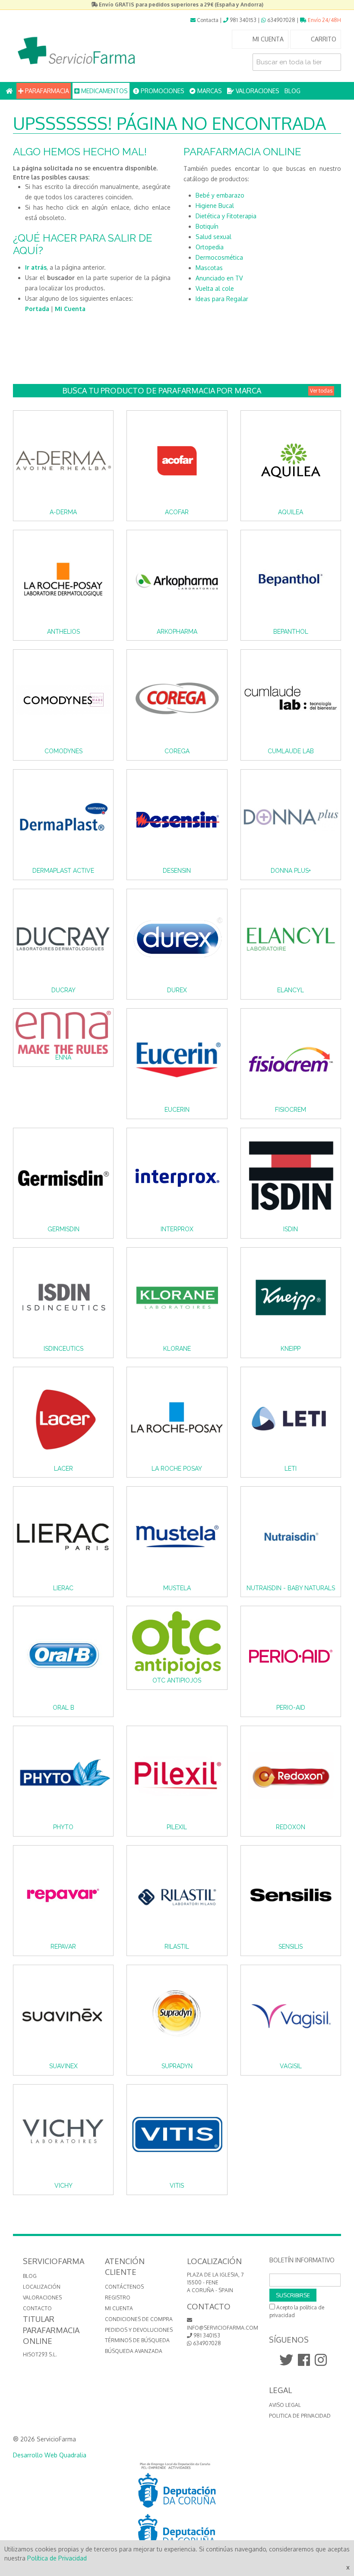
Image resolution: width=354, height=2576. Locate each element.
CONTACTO (37, 2308)
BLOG (292, 91)
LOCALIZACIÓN (42, 2287)
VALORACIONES (257, 91)
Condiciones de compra (139, 2319)
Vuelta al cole (215, 288)
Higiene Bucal (215, 206)
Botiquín (207, 226)
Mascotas (209, 268)
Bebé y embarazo (220, 195)
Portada (37, 309)
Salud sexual (213, 237)
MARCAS (209, 91)
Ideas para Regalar (222, 299)
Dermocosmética (219, 257)
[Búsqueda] (332, 62)
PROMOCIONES (162, 91)
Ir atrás (36, 267)
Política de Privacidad (57, 2558)
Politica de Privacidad (300, 2416)
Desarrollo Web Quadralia (50, 2455)
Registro (118, 2298)
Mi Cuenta (70, 309)
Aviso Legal (285, 2405)
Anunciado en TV (219, 278)
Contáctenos (124, 2287)
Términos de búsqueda (137, 2340)
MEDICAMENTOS (104, 91)
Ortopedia (210, 247)
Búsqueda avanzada (134, 2351)
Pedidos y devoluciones (139, 2330)
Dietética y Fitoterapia (226, 216)
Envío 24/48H (324, 20)
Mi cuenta (119, 2308)
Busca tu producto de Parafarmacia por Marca (197, 390)
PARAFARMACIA (46, 91)
